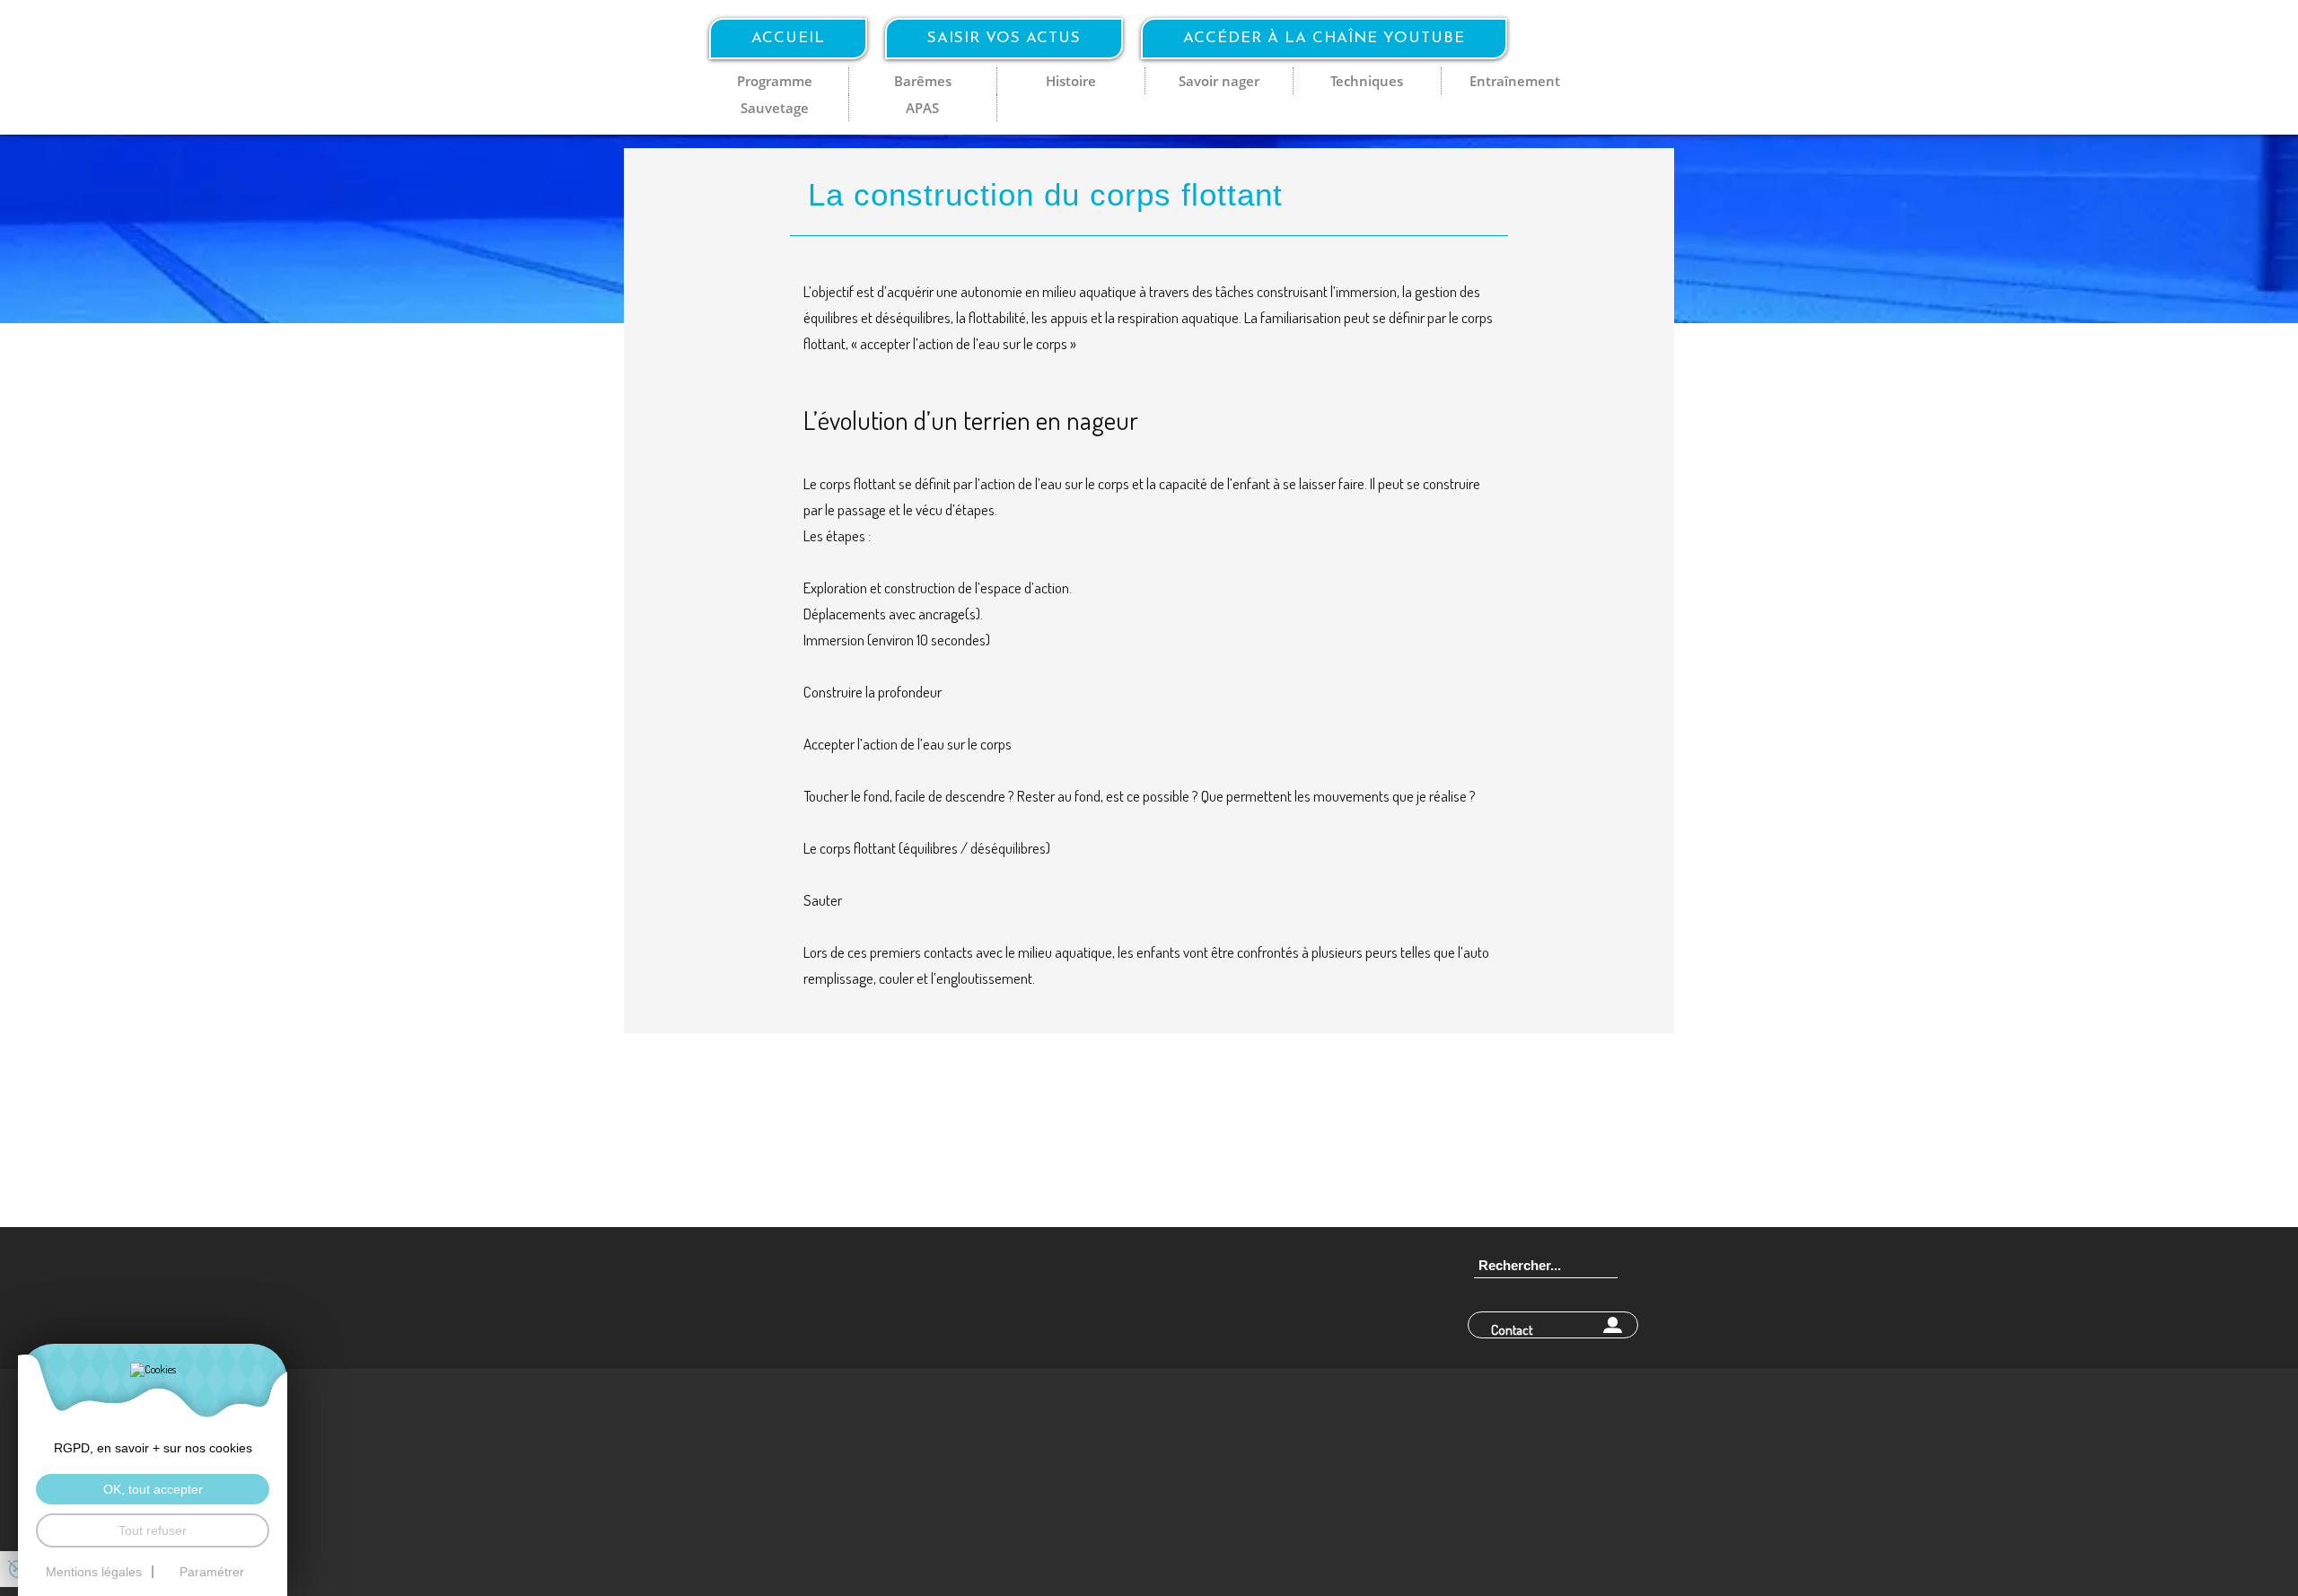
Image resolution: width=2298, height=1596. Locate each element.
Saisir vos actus (1004, 38)
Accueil (788, 38)
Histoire (1071, 81)
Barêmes (923, 81)
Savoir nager (1219, 81)
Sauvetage (775, 108)
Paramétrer (212, 1572)
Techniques (1367, 81)
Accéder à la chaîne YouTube (1324, 38)
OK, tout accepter (153, 1489)
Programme (775, 81)
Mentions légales (94, 1572)
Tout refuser (153, 1530)
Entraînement (1515, 81)
